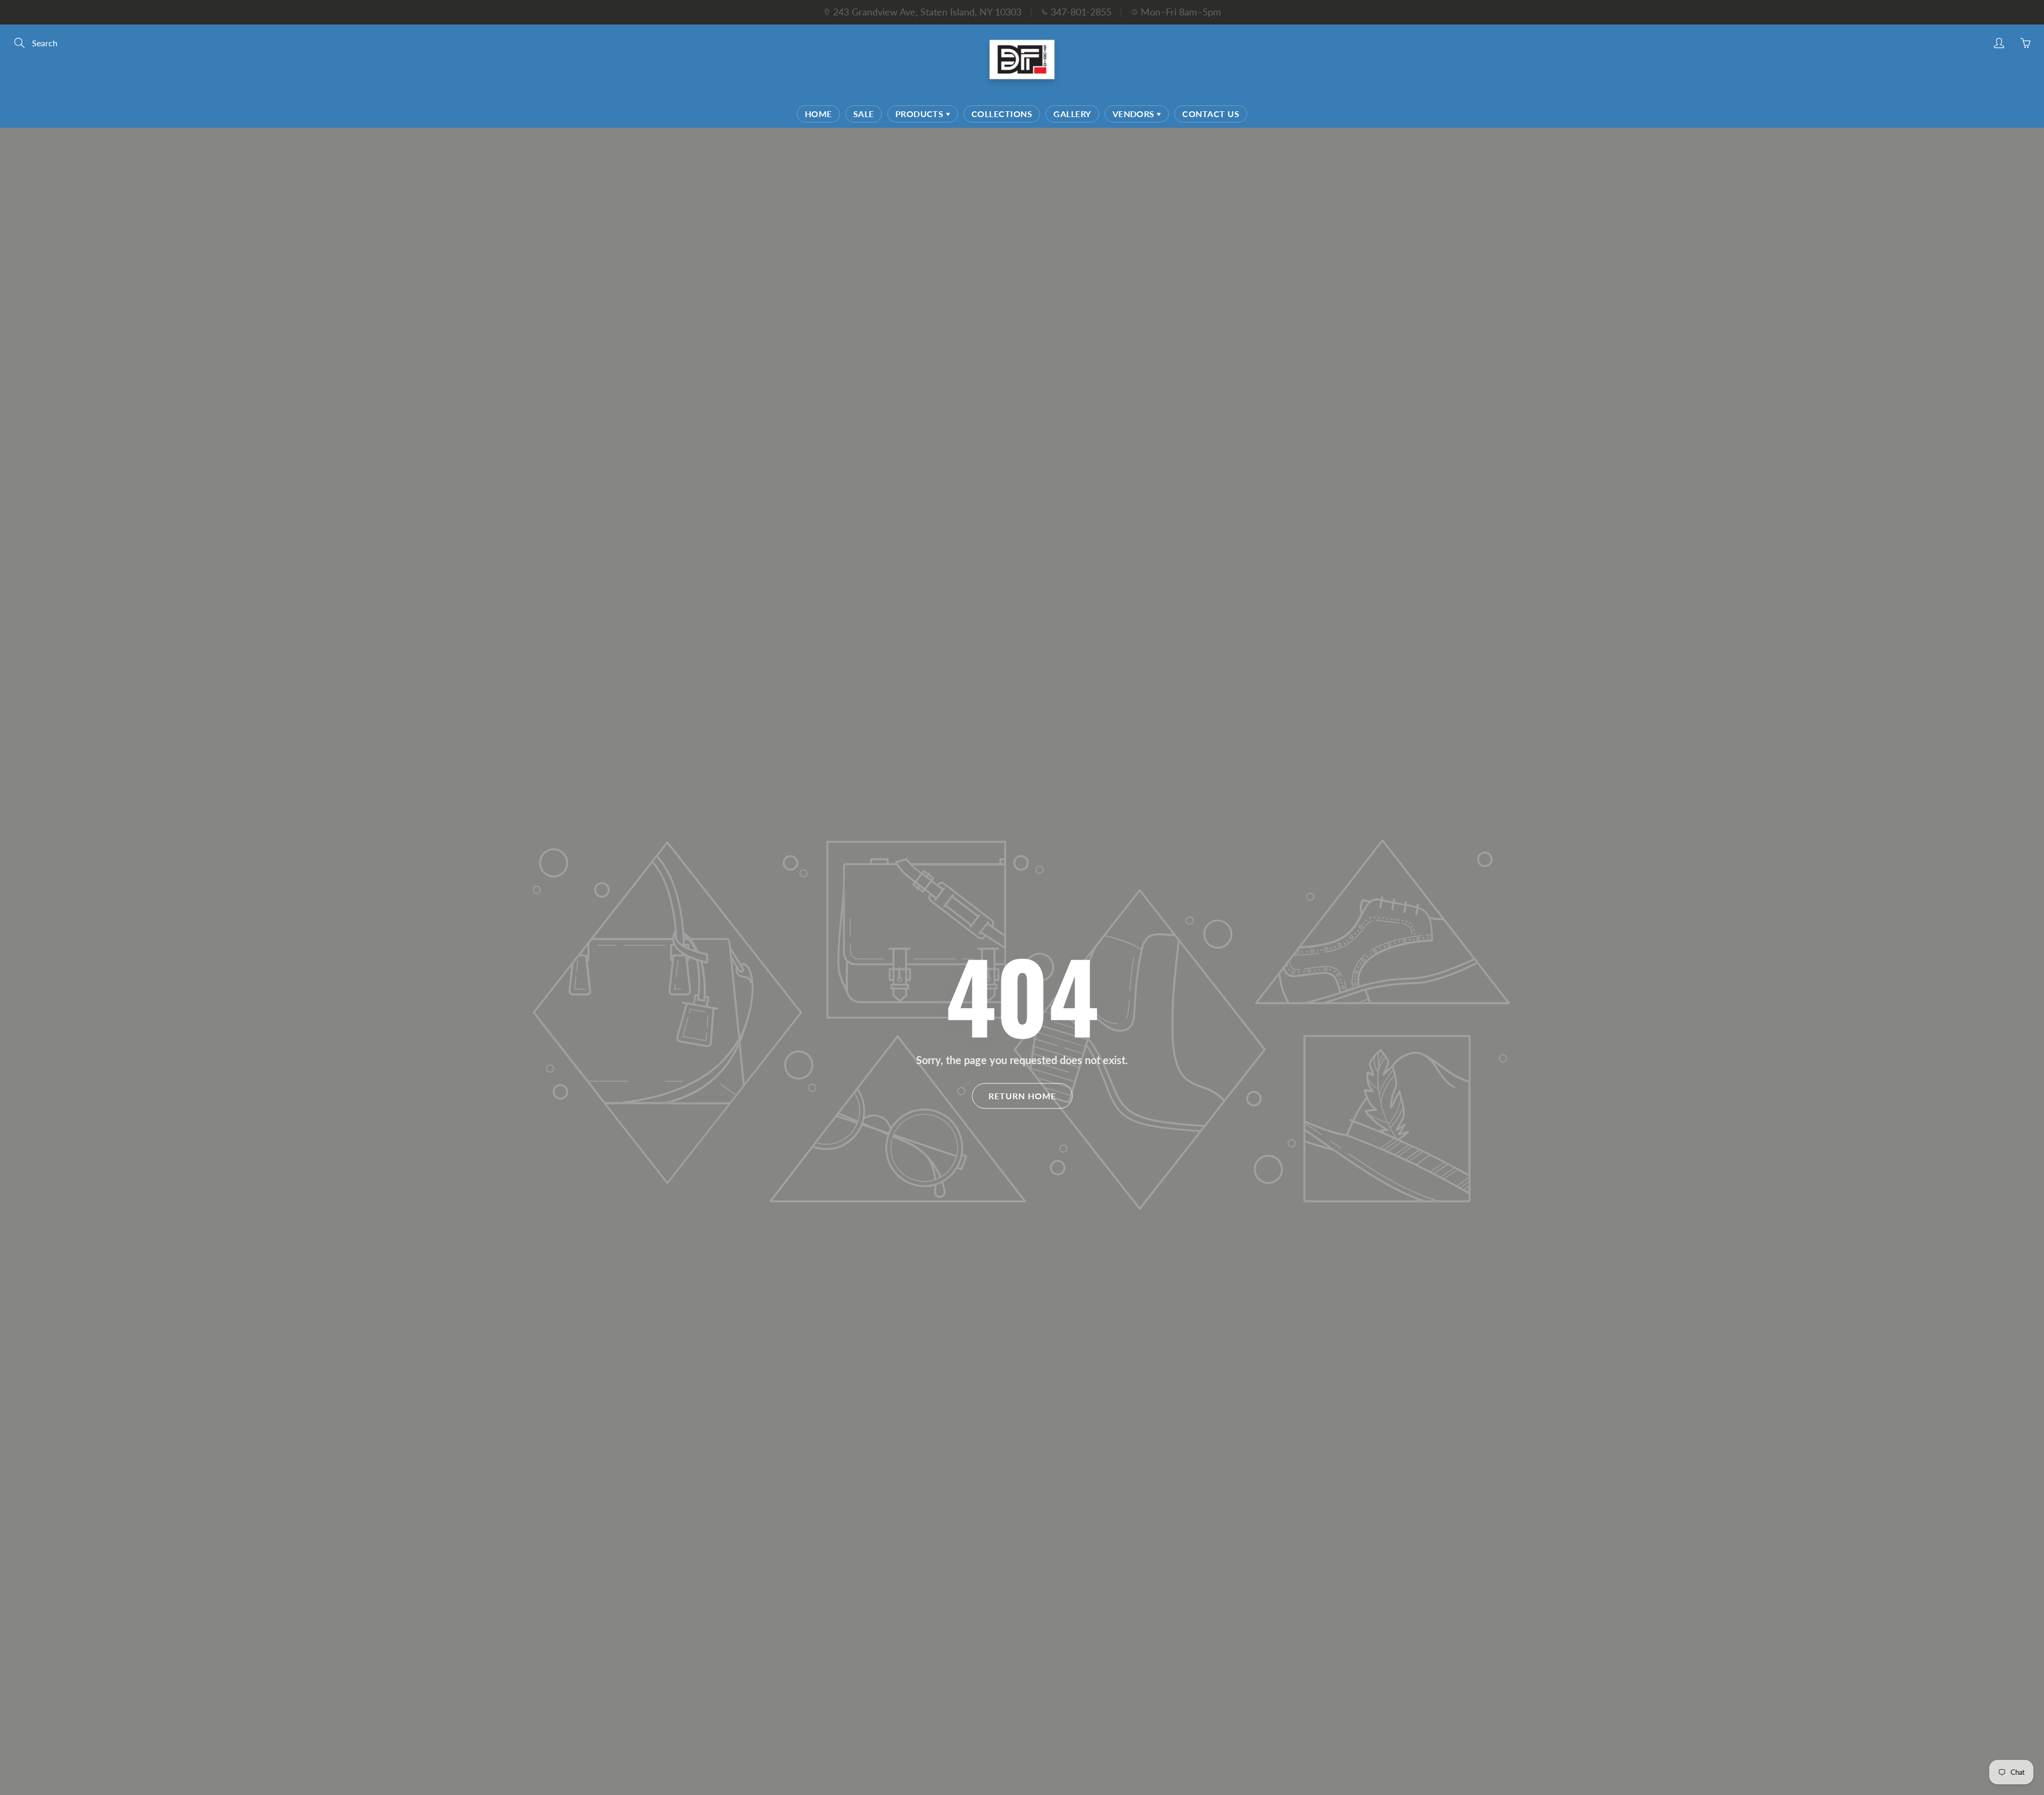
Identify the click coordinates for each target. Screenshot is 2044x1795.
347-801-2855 (1081, 12)
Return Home (1022, 1096)
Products (921, 114)
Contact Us (1211, 114)
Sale (864, 114)
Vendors (1135, 114)
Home (818, 114)
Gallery (1072, 114)
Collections (1002, 114)
